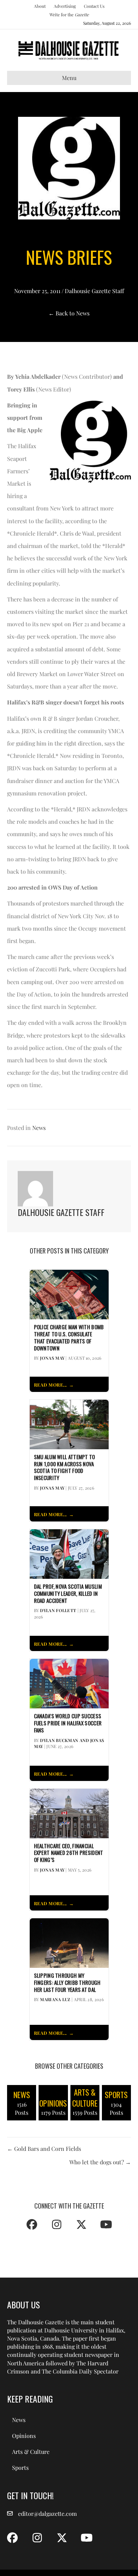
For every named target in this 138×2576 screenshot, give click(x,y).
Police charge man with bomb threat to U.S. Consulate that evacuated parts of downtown (69, 1338)
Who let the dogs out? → (100, 2162)
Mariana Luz (55, 1999)
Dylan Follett (58, 1610)
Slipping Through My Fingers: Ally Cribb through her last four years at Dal (67, 1983)
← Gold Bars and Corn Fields (44, 2149)
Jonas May (52, 1358)
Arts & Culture (31, 2452)
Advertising (65, 6)
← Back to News (69, 313)
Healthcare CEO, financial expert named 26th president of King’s (69, 1853)
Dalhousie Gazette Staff (94, 291)
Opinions (24, 2436)
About (40, 6)
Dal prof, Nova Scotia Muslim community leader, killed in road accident (68, 1593)
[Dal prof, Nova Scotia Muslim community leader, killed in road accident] (69, 1553)
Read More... (50, 1385)
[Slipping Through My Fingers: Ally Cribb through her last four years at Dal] (69, 1942)
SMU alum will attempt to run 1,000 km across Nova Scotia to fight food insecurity (65, 1467)
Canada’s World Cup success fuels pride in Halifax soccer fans (68, 1723)
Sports (20, 2468)
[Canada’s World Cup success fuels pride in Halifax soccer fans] (69, 1683)
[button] (32, 2224)
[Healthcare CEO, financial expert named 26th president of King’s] (69, 1813)
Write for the (69, 15)
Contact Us (94, 6)
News (39, 1128)
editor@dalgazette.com (47, 2514)
